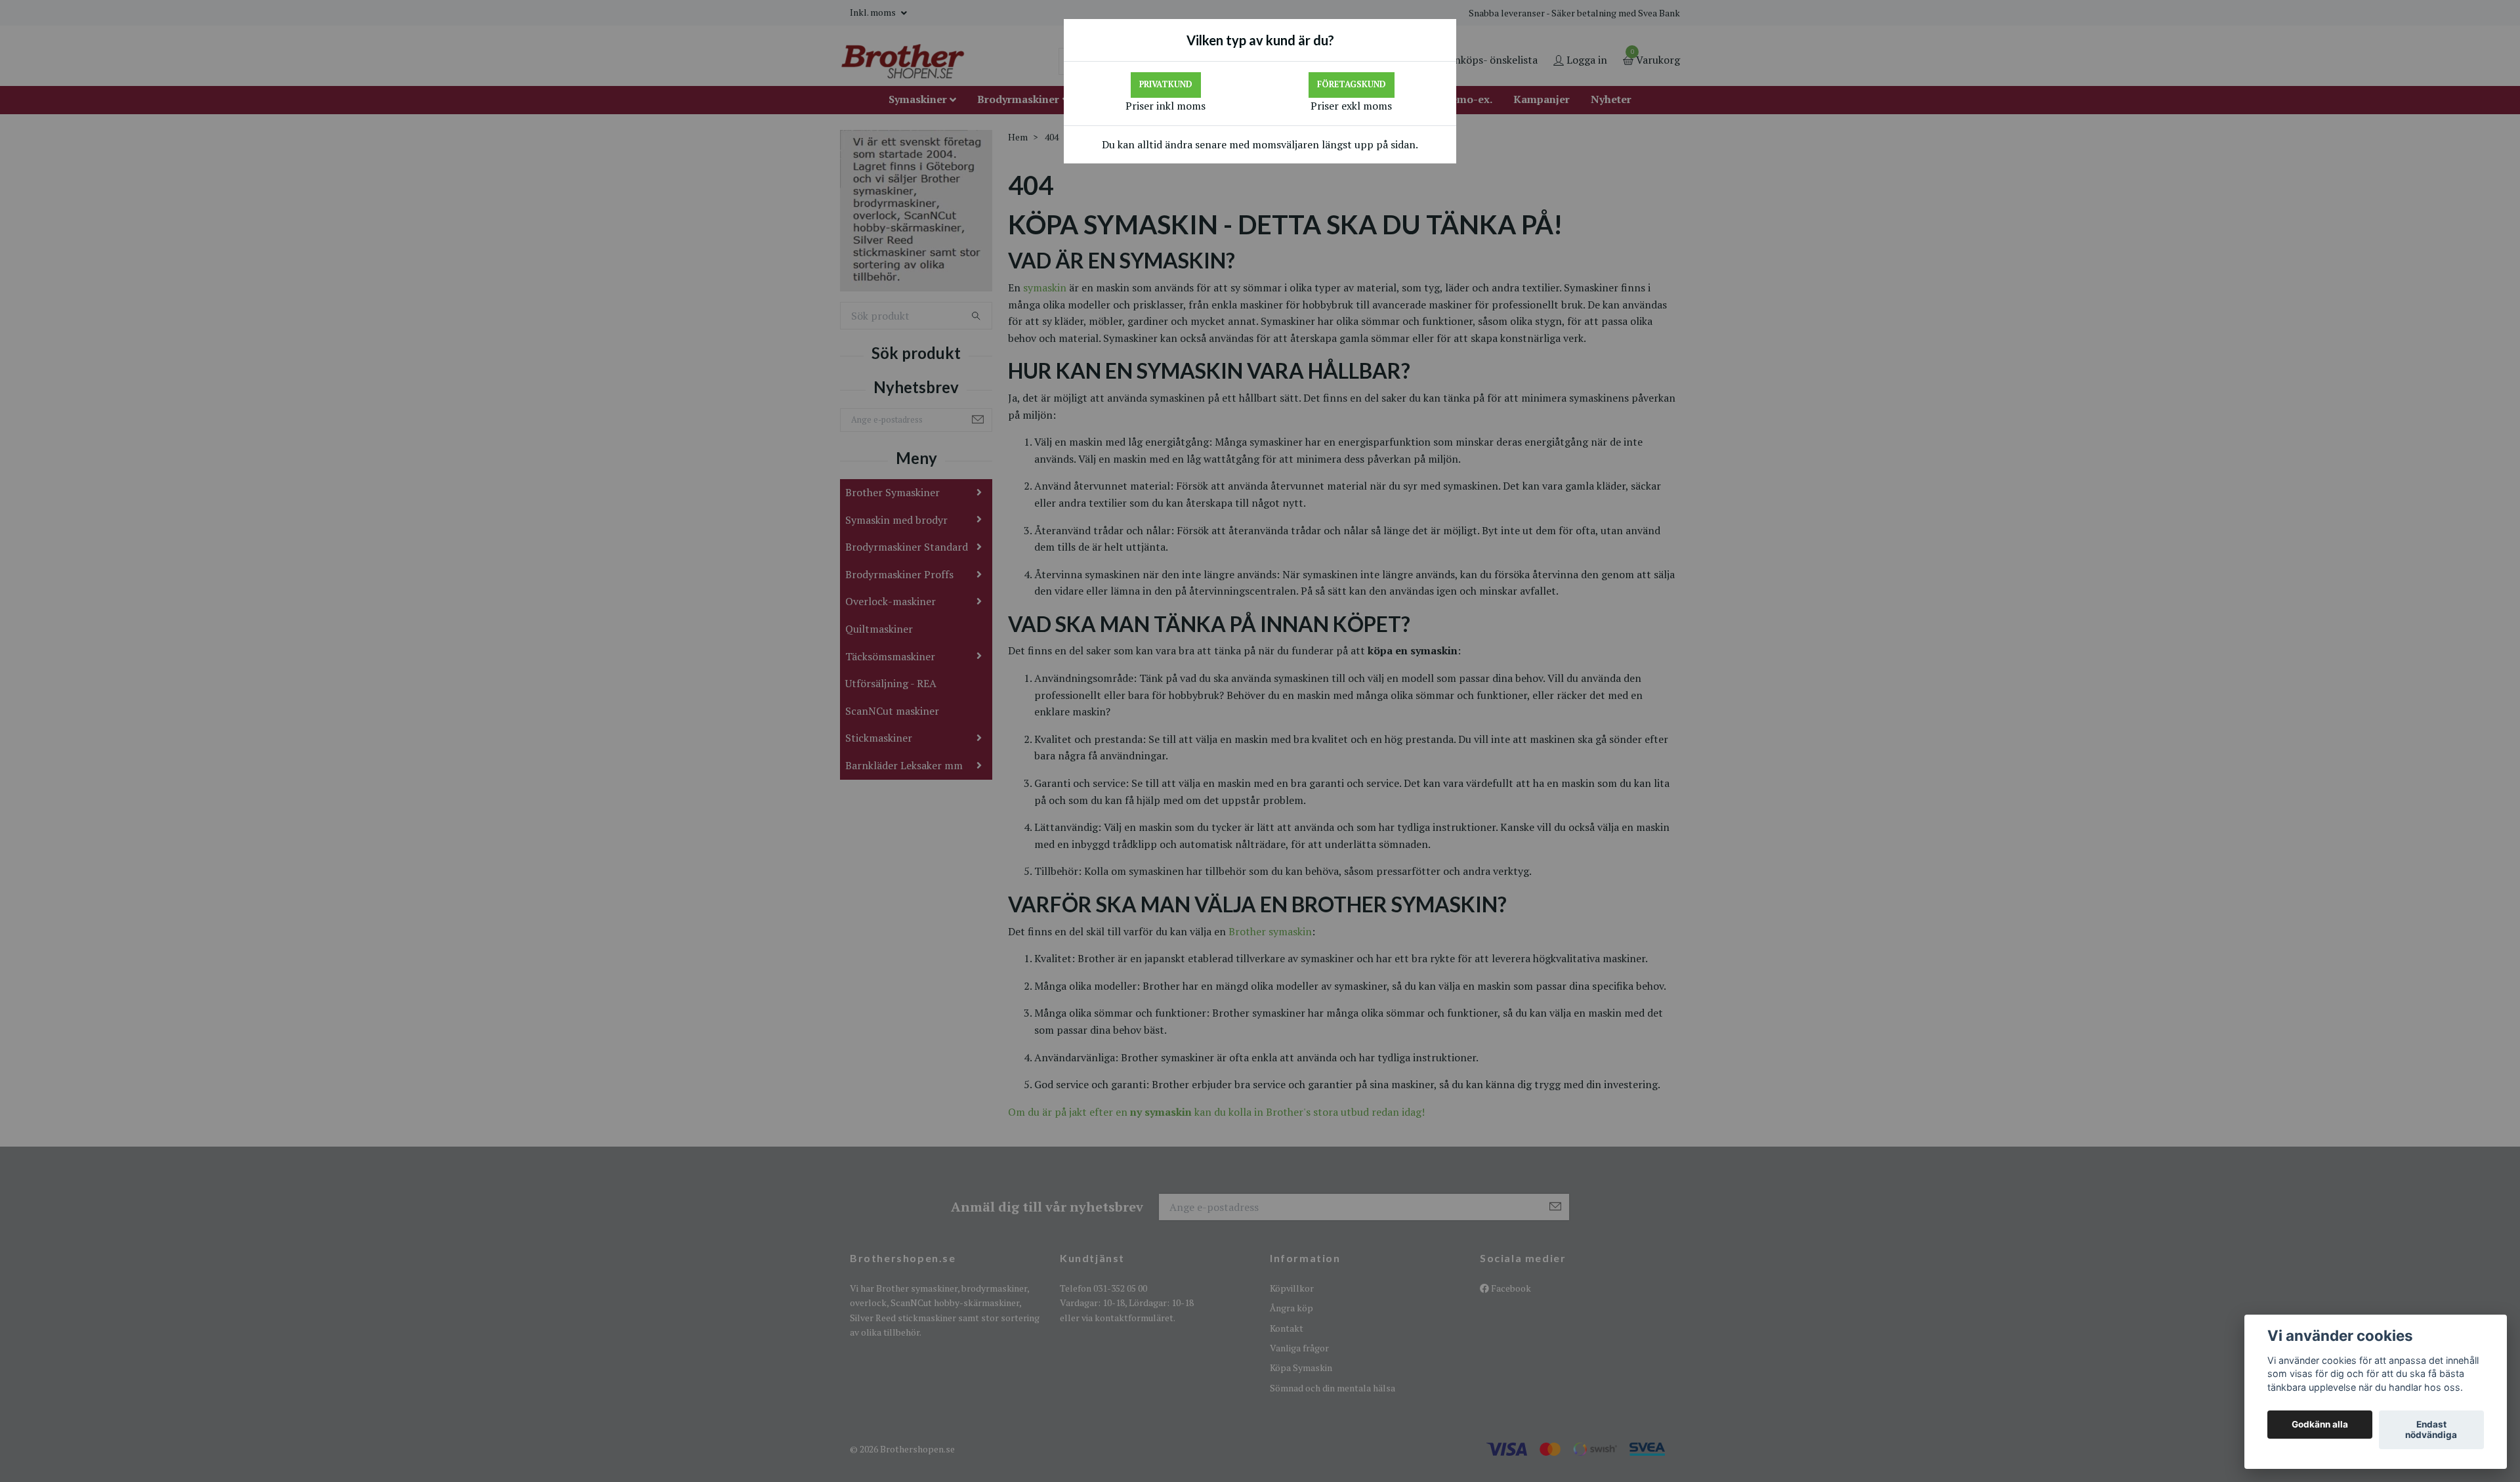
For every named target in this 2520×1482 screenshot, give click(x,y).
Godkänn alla (2320, 1425)
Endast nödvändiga (2431, 1430)
